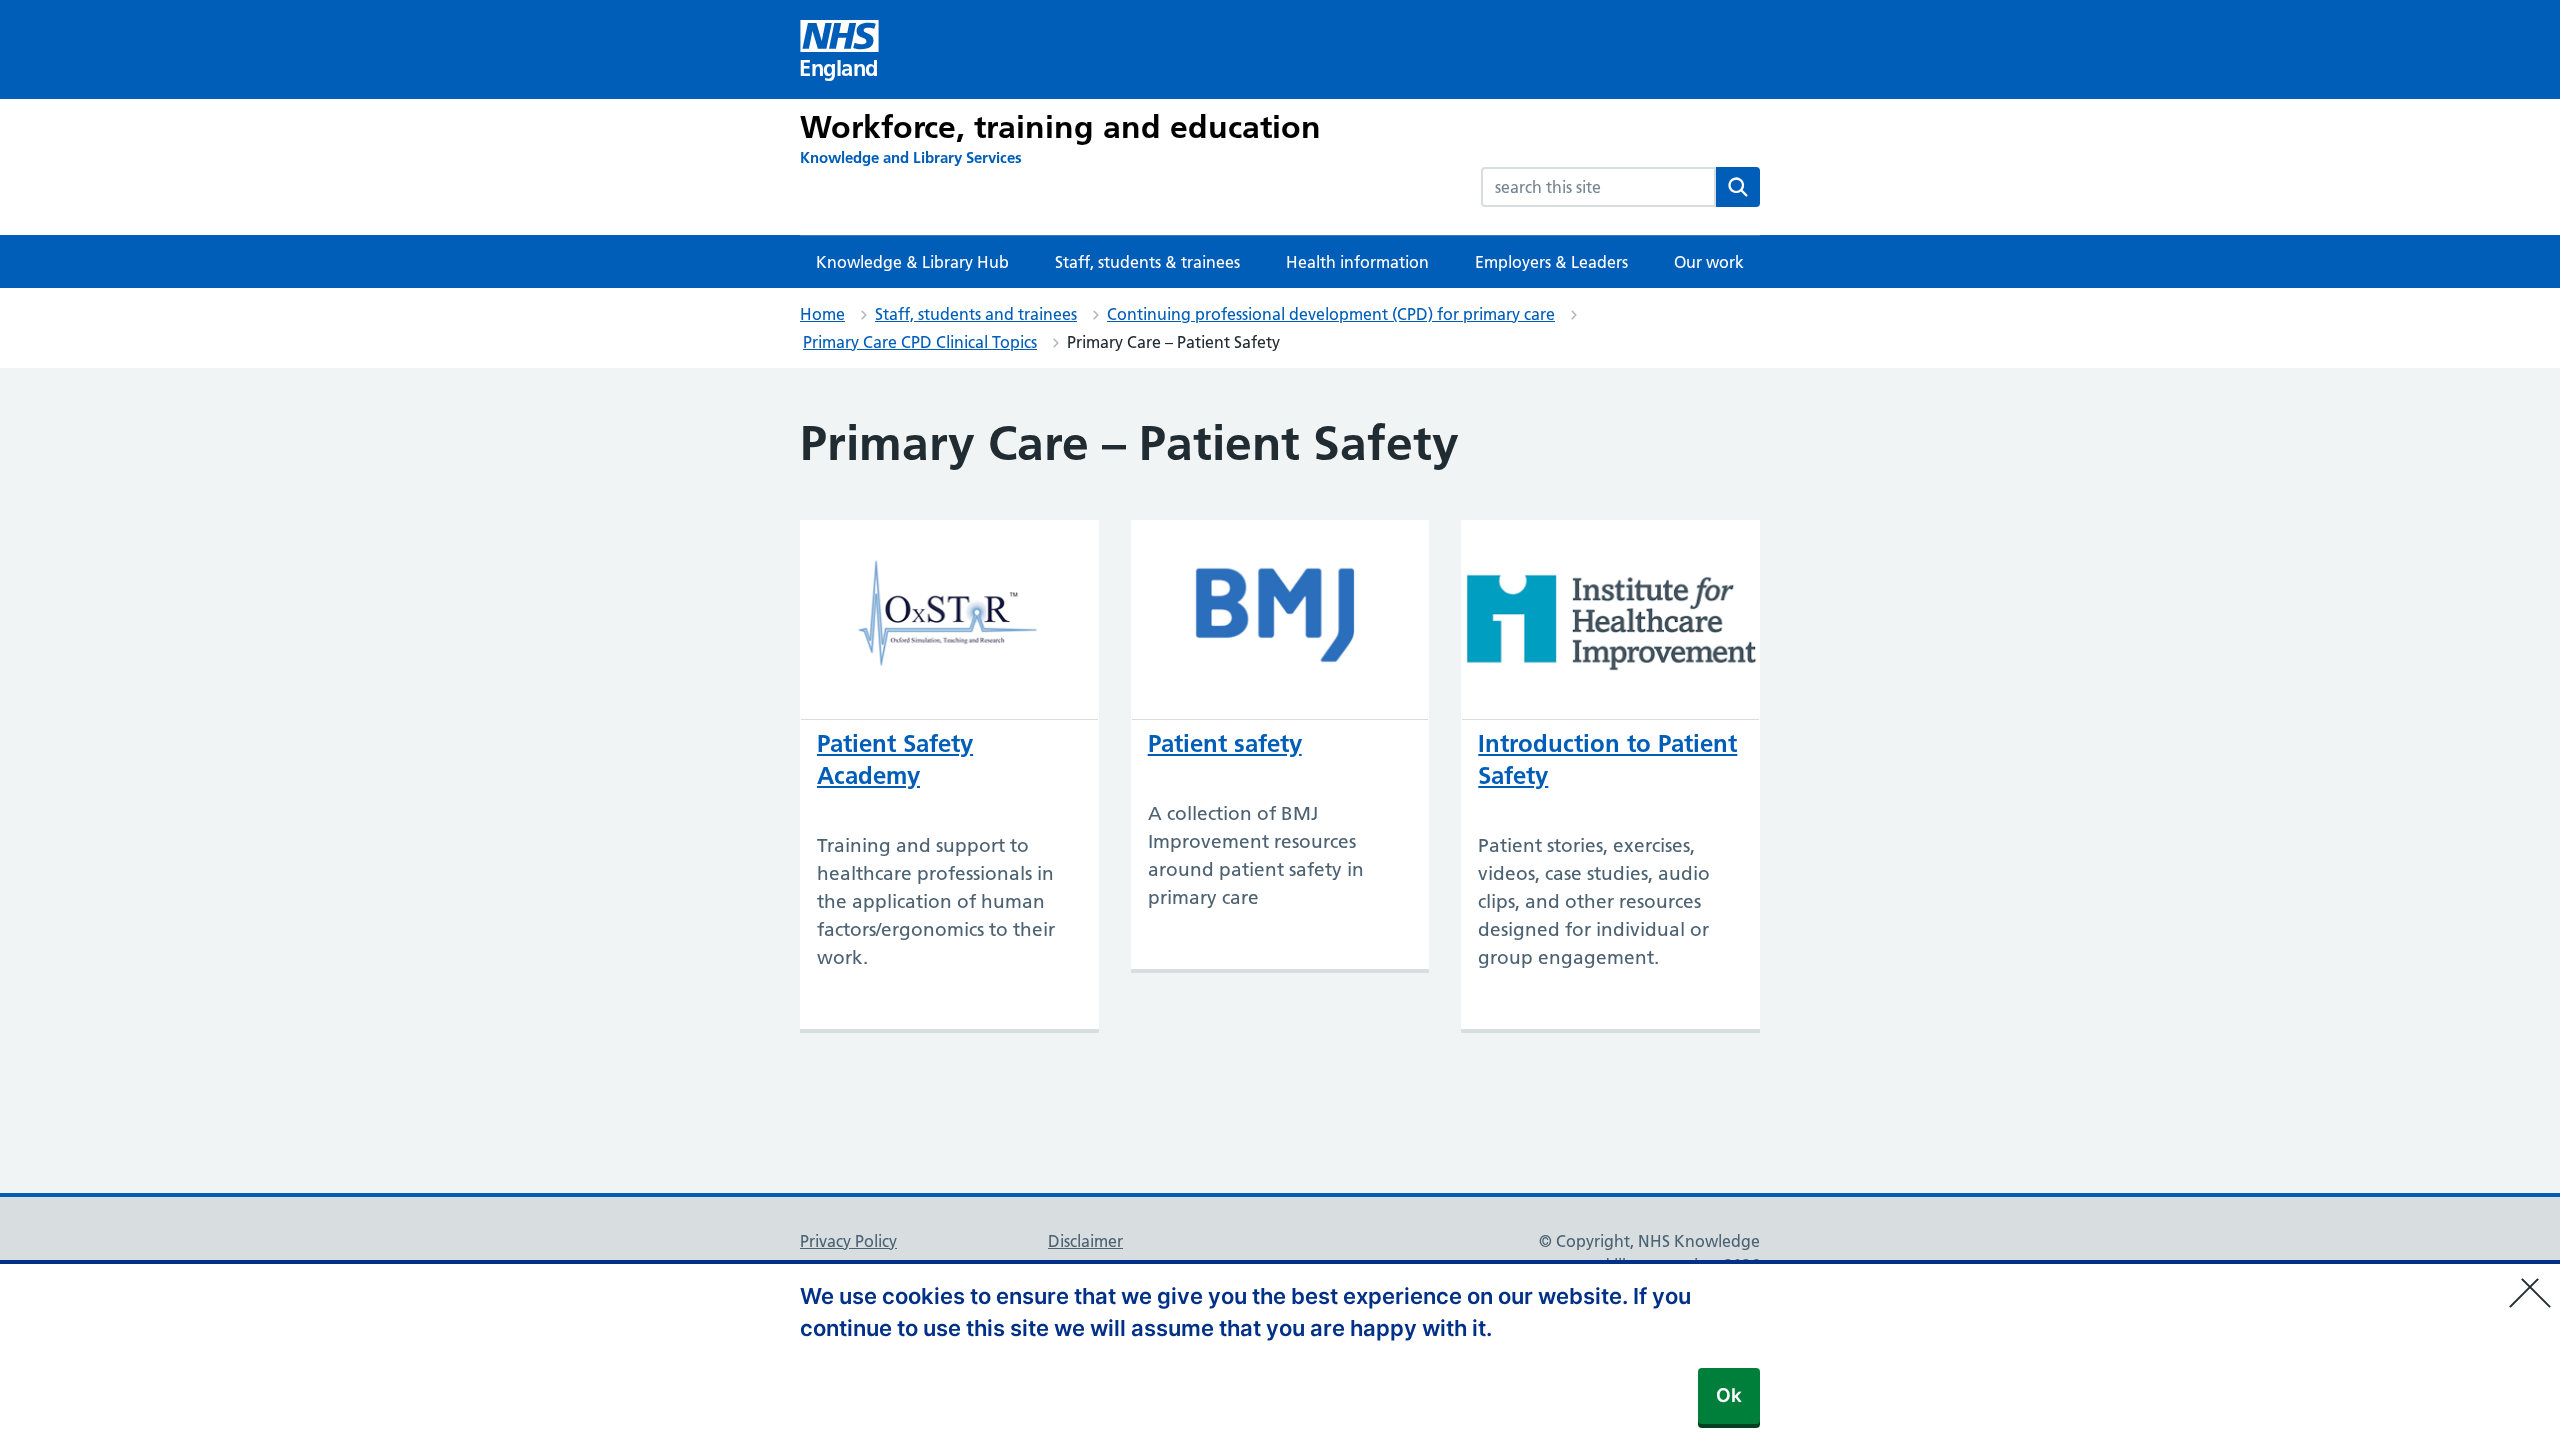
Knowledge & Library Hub (912, 262)
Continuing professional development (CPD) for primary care (1331, 314)
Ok (1729, 1395)
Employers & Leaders (1551, 262)
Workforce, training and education (1060, 127)
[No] (2535, 1280)
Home (822, 314)
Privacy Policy (848, 1241)
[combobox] (1598, 187)
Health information (1357, 262)
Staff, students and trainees (976, 314)
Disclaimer (1085, 1241)
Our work (1709, 262)
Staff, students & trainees (1147, 262)
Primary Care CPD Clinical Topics (920, 342)
